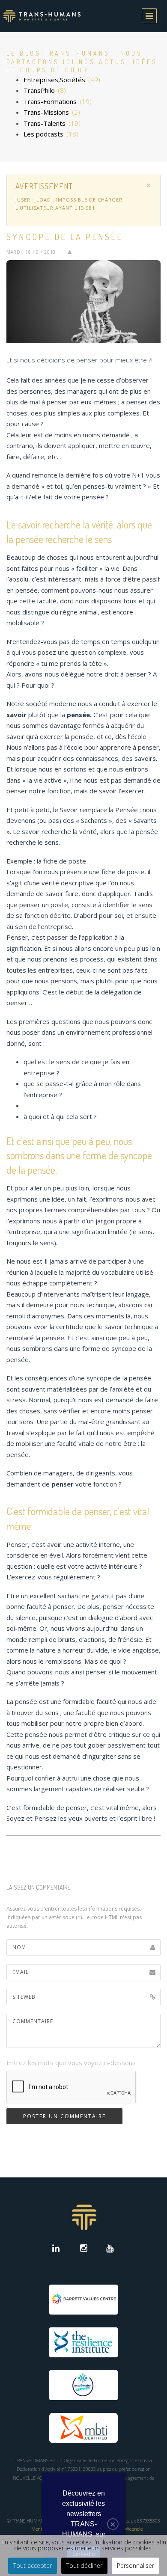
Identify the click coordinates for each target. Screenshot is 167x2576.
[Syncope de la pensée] (83, 302)
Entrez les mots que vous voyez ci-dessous (71, 2063)
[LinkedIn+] (58, 2249)
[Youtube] (110, 2249)
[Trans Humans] (42, 16)
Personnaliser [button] (136, 2566)
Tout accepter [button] (33, 2566)
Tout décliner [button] (84, 2566)
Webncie (134, 2529)
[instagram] (84, 2249)
